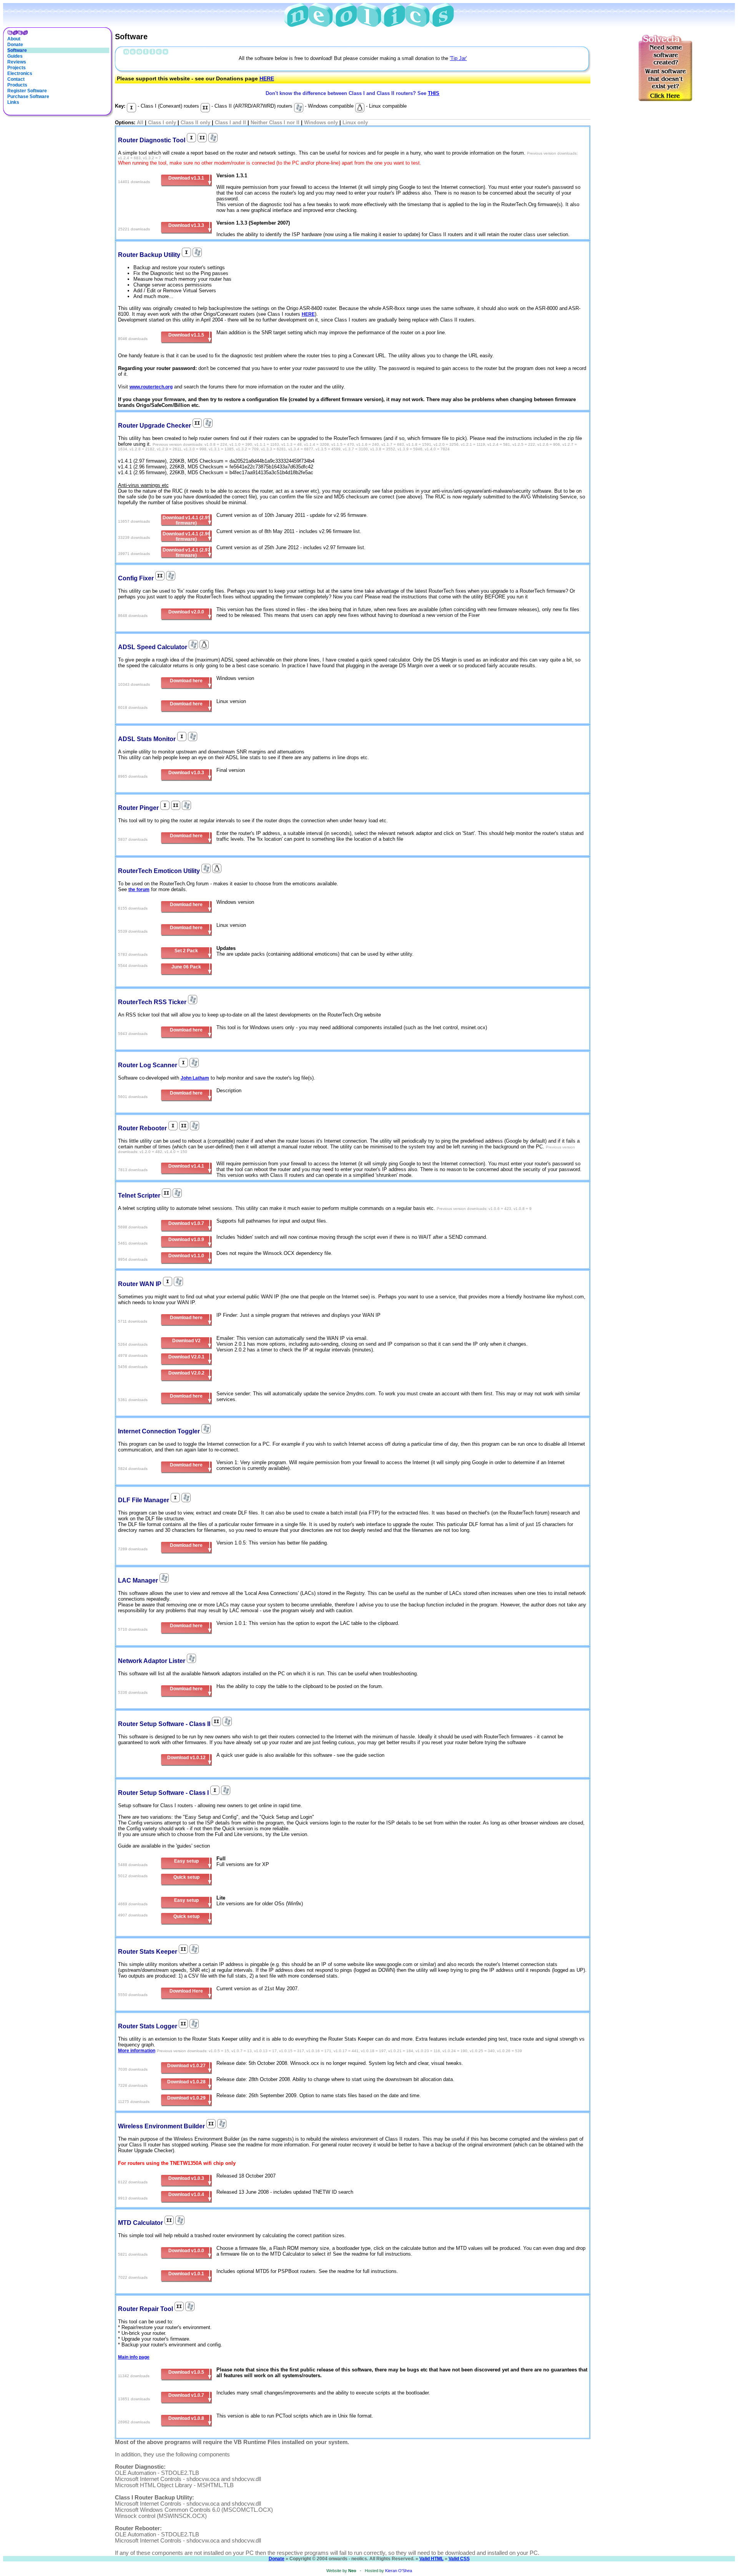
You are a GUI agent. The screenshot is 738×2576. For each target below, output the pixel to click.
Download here (186, 681)
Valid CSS (459, 2559)
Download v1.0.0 (186, 2251)
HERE (267, 78)
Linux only (355, 122)
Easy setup (186, 1861)
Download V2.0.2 (186, 1373)
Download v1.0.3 (186, 773)
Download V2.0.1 (186, 1357)
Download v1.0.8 (186, 2418)
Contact (16, 79)
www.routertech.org (151, 387)
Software (17, 50)
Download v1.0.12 (186, 1758)
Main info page (134, 2357)
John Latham (195, 1078)
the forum (139, 890)
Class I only (162, 122)
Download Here (186, 1991)
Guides (15, 56)
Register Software (27, 91)
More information (137, 2051)
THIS (434, 93)
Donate (15, 45)
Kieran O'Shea (399, 2571)
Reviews (17, 62)
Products (17, 85)
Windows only (321, 122)
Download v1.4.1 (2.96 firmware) (186, 537)
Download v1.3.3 (186, 225)
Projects (17, 68)
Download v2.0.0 (186, 612)
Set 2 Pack (186, 951)
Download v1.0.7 (186, 1223)
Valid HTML (431, 2559)
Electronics (20, 73)
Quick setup (186, 1877)
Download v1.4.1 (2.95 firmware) (186, 520)
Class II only (195, 122)
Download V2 (186, 1341)
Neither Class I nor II (275, 122)
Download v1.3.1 (186, 178)
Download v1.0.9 (186, 1240)
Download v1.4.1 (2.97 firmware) (186, 553)
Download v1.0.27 (186, 2066)
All (140, 122)
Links (13, 102)
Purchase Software (28, 97)
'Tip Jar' (458, 58)
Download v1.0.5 (186, 2372)
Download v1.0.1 (186, 2274)
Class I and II (230, 122)
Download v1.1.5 (186, 335)
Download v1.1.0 (186, 1256)
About (14, 39)
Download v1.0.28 (186, 2082)
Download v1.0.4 (186, 2194)
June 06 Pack (186, 967)
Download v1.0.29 (186, 2098)
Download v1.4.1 (186, 1166)
